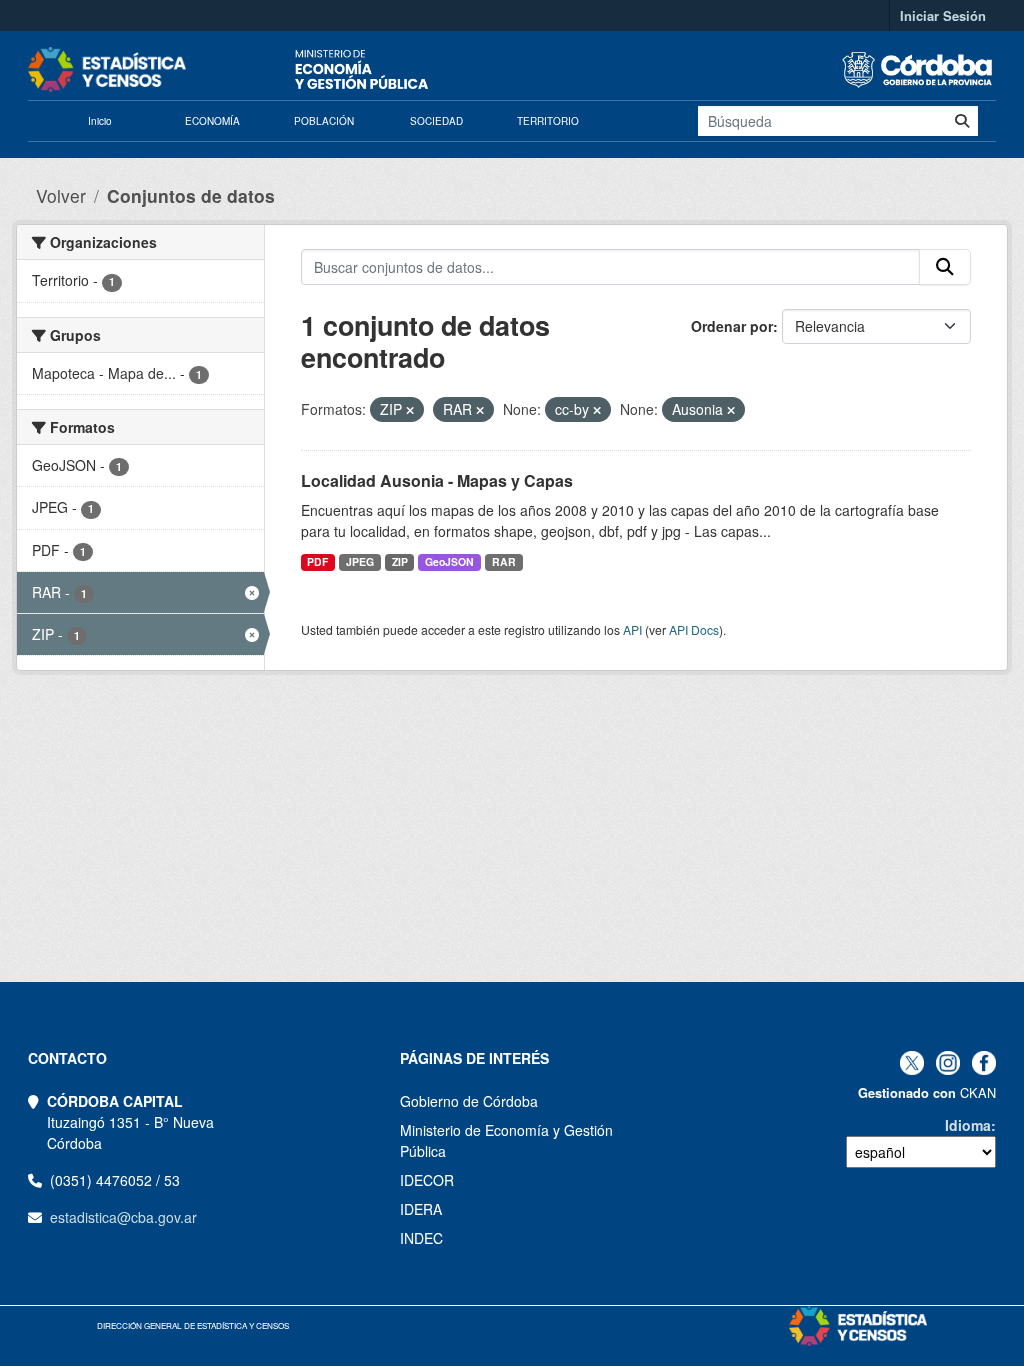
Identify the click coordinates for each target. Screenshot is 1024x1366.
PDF (317, 561)
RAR (504, 561)
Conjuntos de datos (191, 195)
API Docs (694, 629)
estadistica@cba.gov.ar (123, 1217)
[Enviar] (962, 121)
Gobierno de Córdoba (469, 1101)
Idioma (968, 1125)
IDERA (421, 1209)
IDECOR (427, 1180)
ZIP (400, 561)
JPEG (360, 561)
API (632, 629)
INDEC (421, 1238)
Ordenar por (732, 326)
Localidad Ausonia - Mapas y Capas (437, 480)
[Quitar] (410, 410)
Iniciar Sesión (943, 15)
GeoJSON (449, 561)
